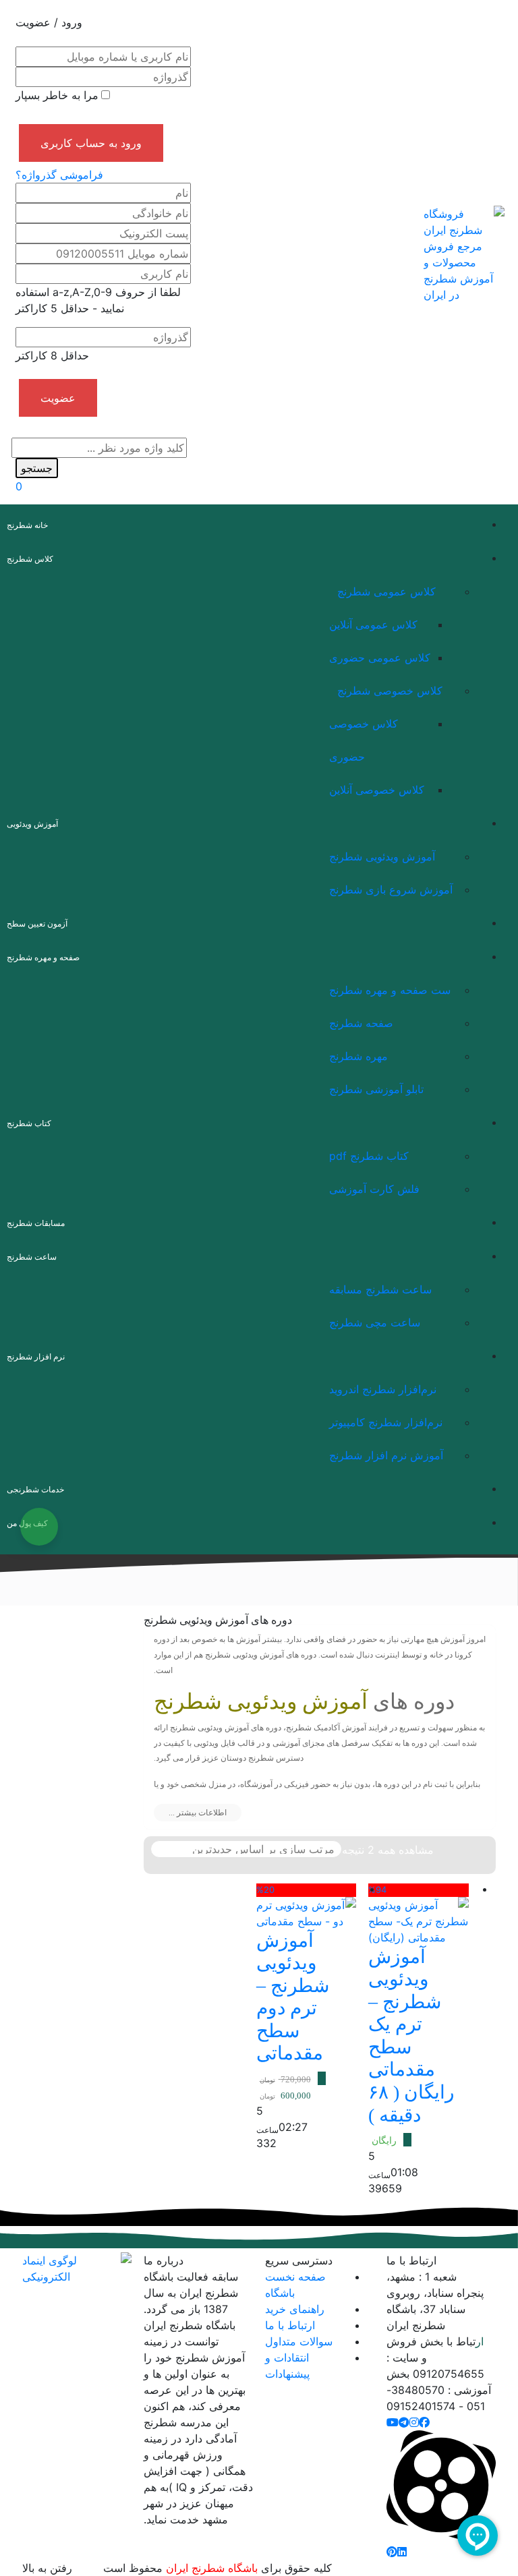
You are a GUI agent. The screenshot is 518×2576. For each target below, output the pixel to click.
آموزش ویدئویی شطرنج (261, 1701)
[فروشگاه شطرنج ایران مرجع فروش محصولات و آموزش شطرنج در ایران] (464, 253)
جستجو (37, 468)
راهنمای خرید (295, 2309)
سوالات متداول (299, 2341)
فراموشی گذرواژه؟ (59, 175)
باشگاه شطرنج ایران (212, 2568)
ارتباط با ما (290, 2325)
